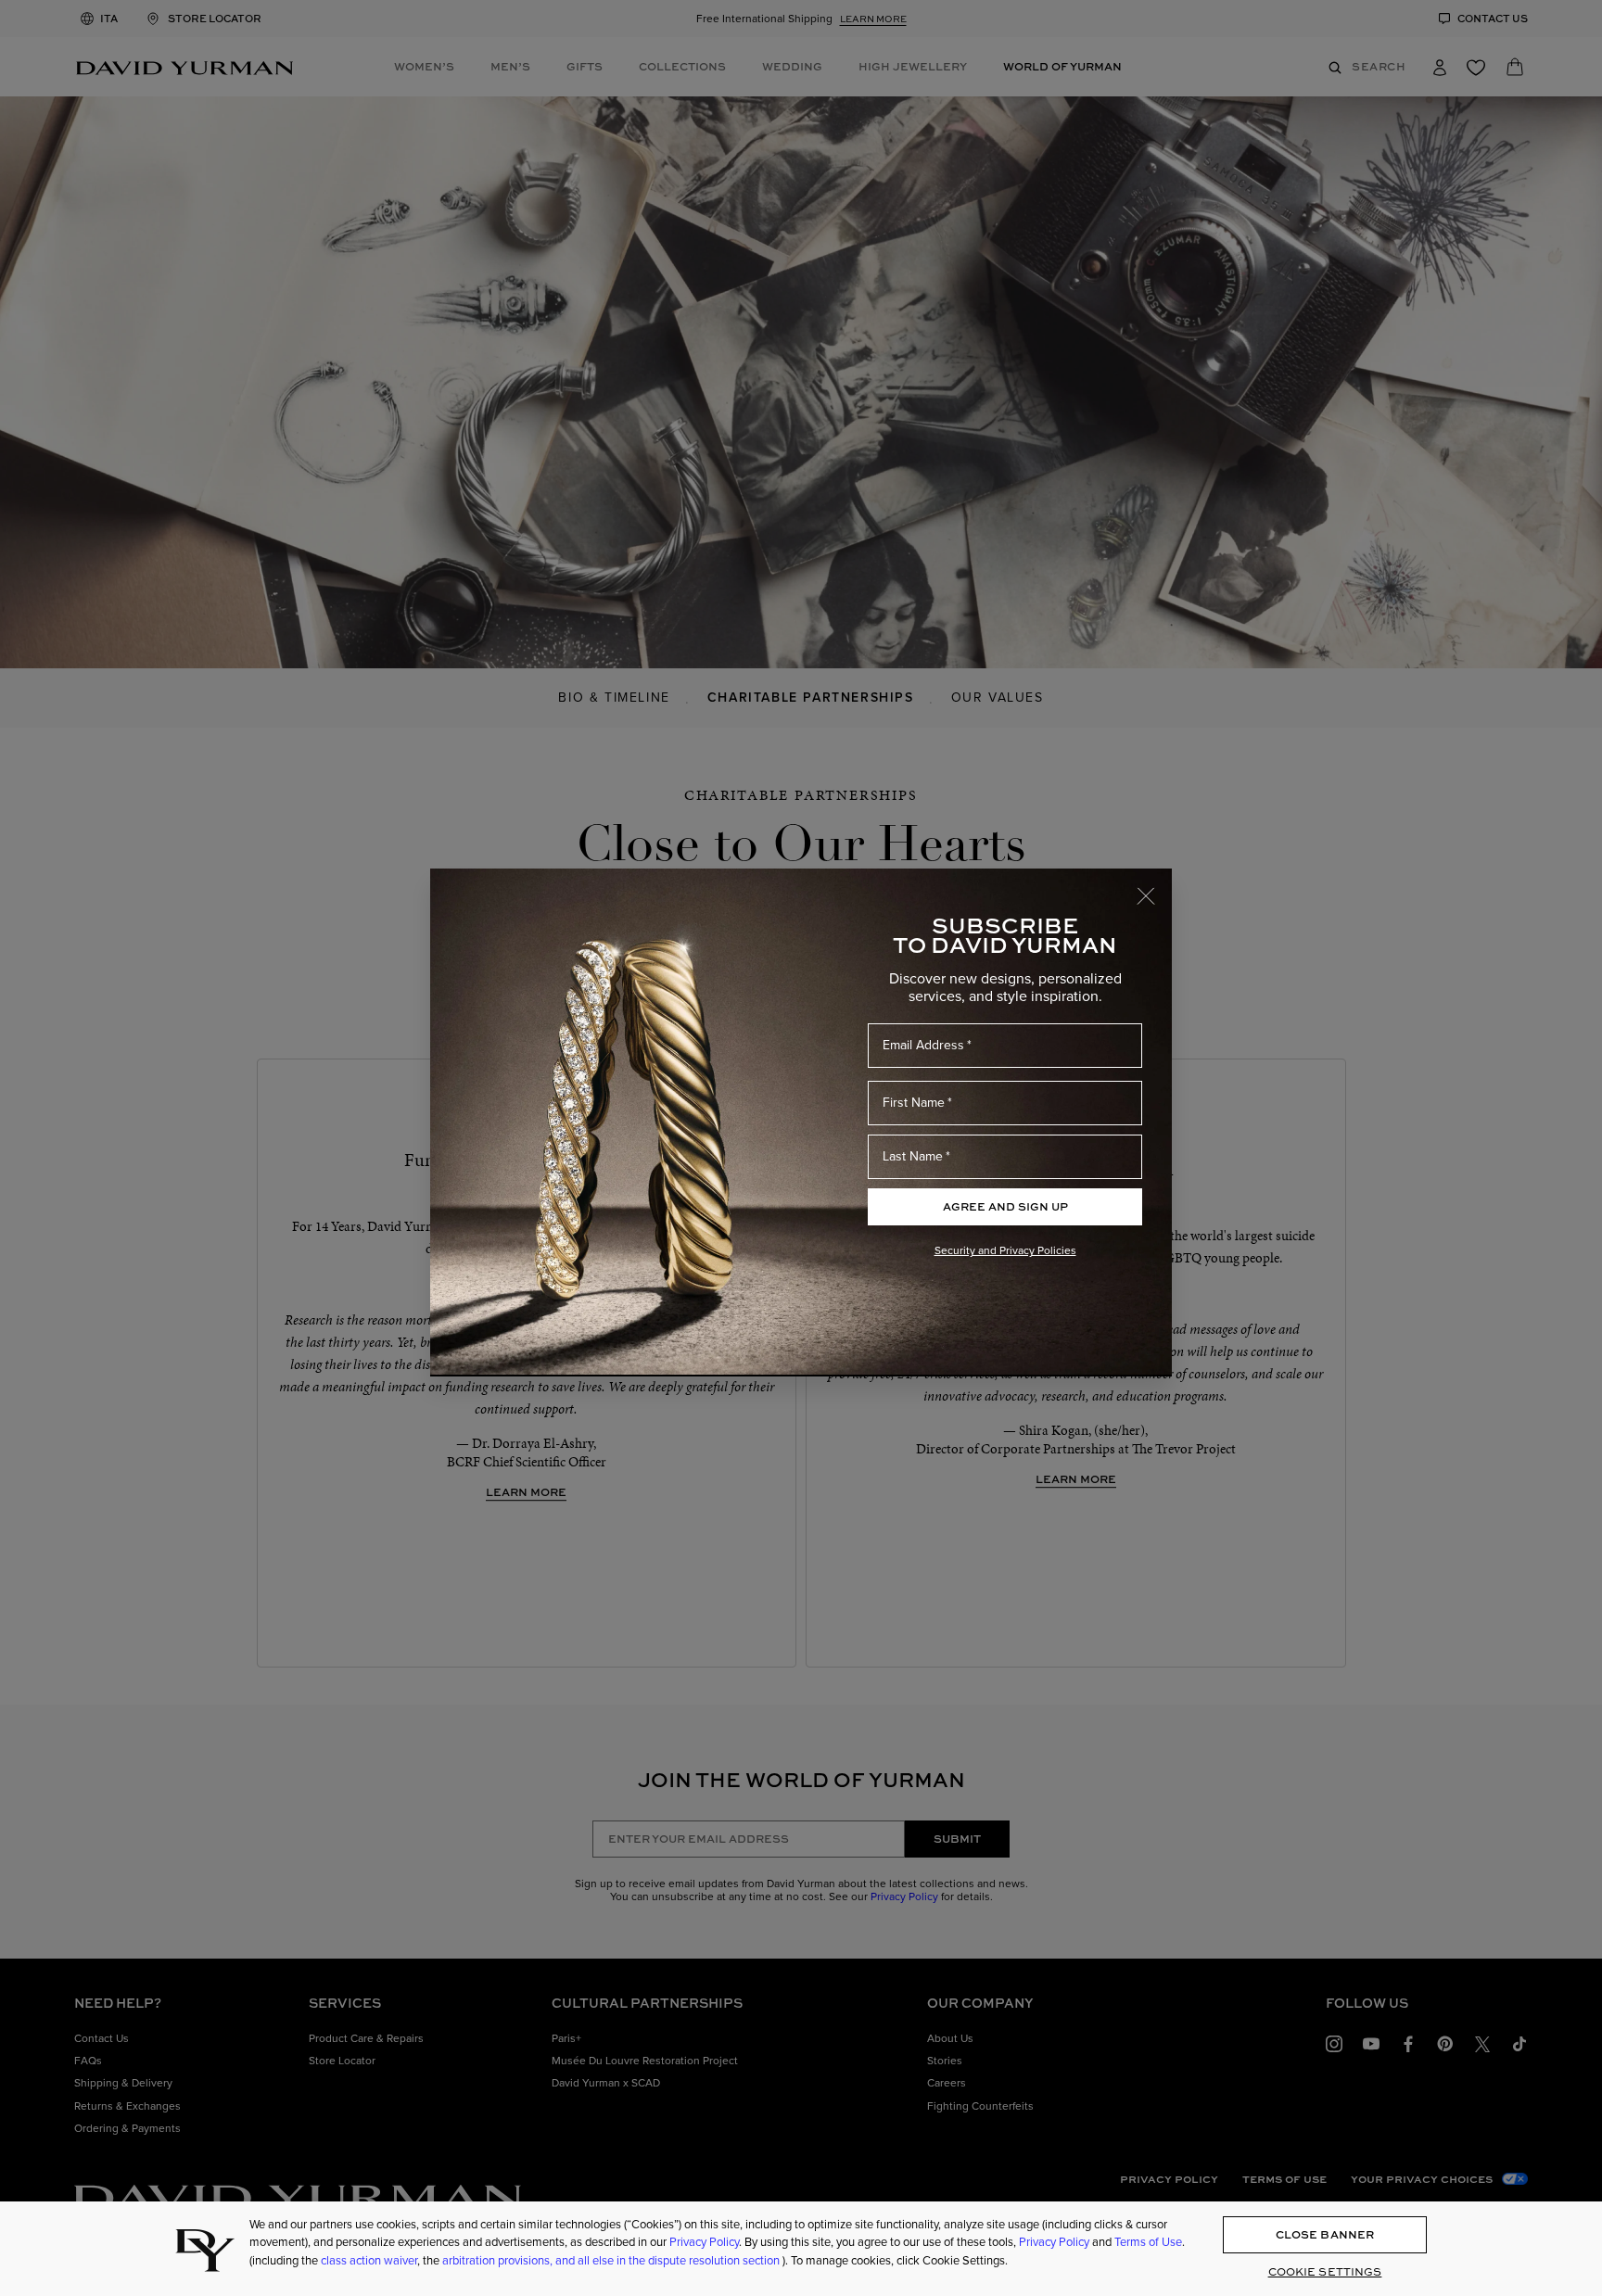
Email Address (923, 1045)
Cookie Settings (1325, 2271)
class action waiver (369, 2260)
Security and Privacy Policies (1005, 1250)
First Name (914, 1103)
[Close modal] (1154, 887)
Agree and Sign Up (1005, 1206)
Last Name (913, 1156)
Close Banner (1325, 2234)
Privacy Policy (704, 2243)
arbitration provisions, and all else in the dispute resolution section (612, 2260)
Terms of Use (1148, 2243)
